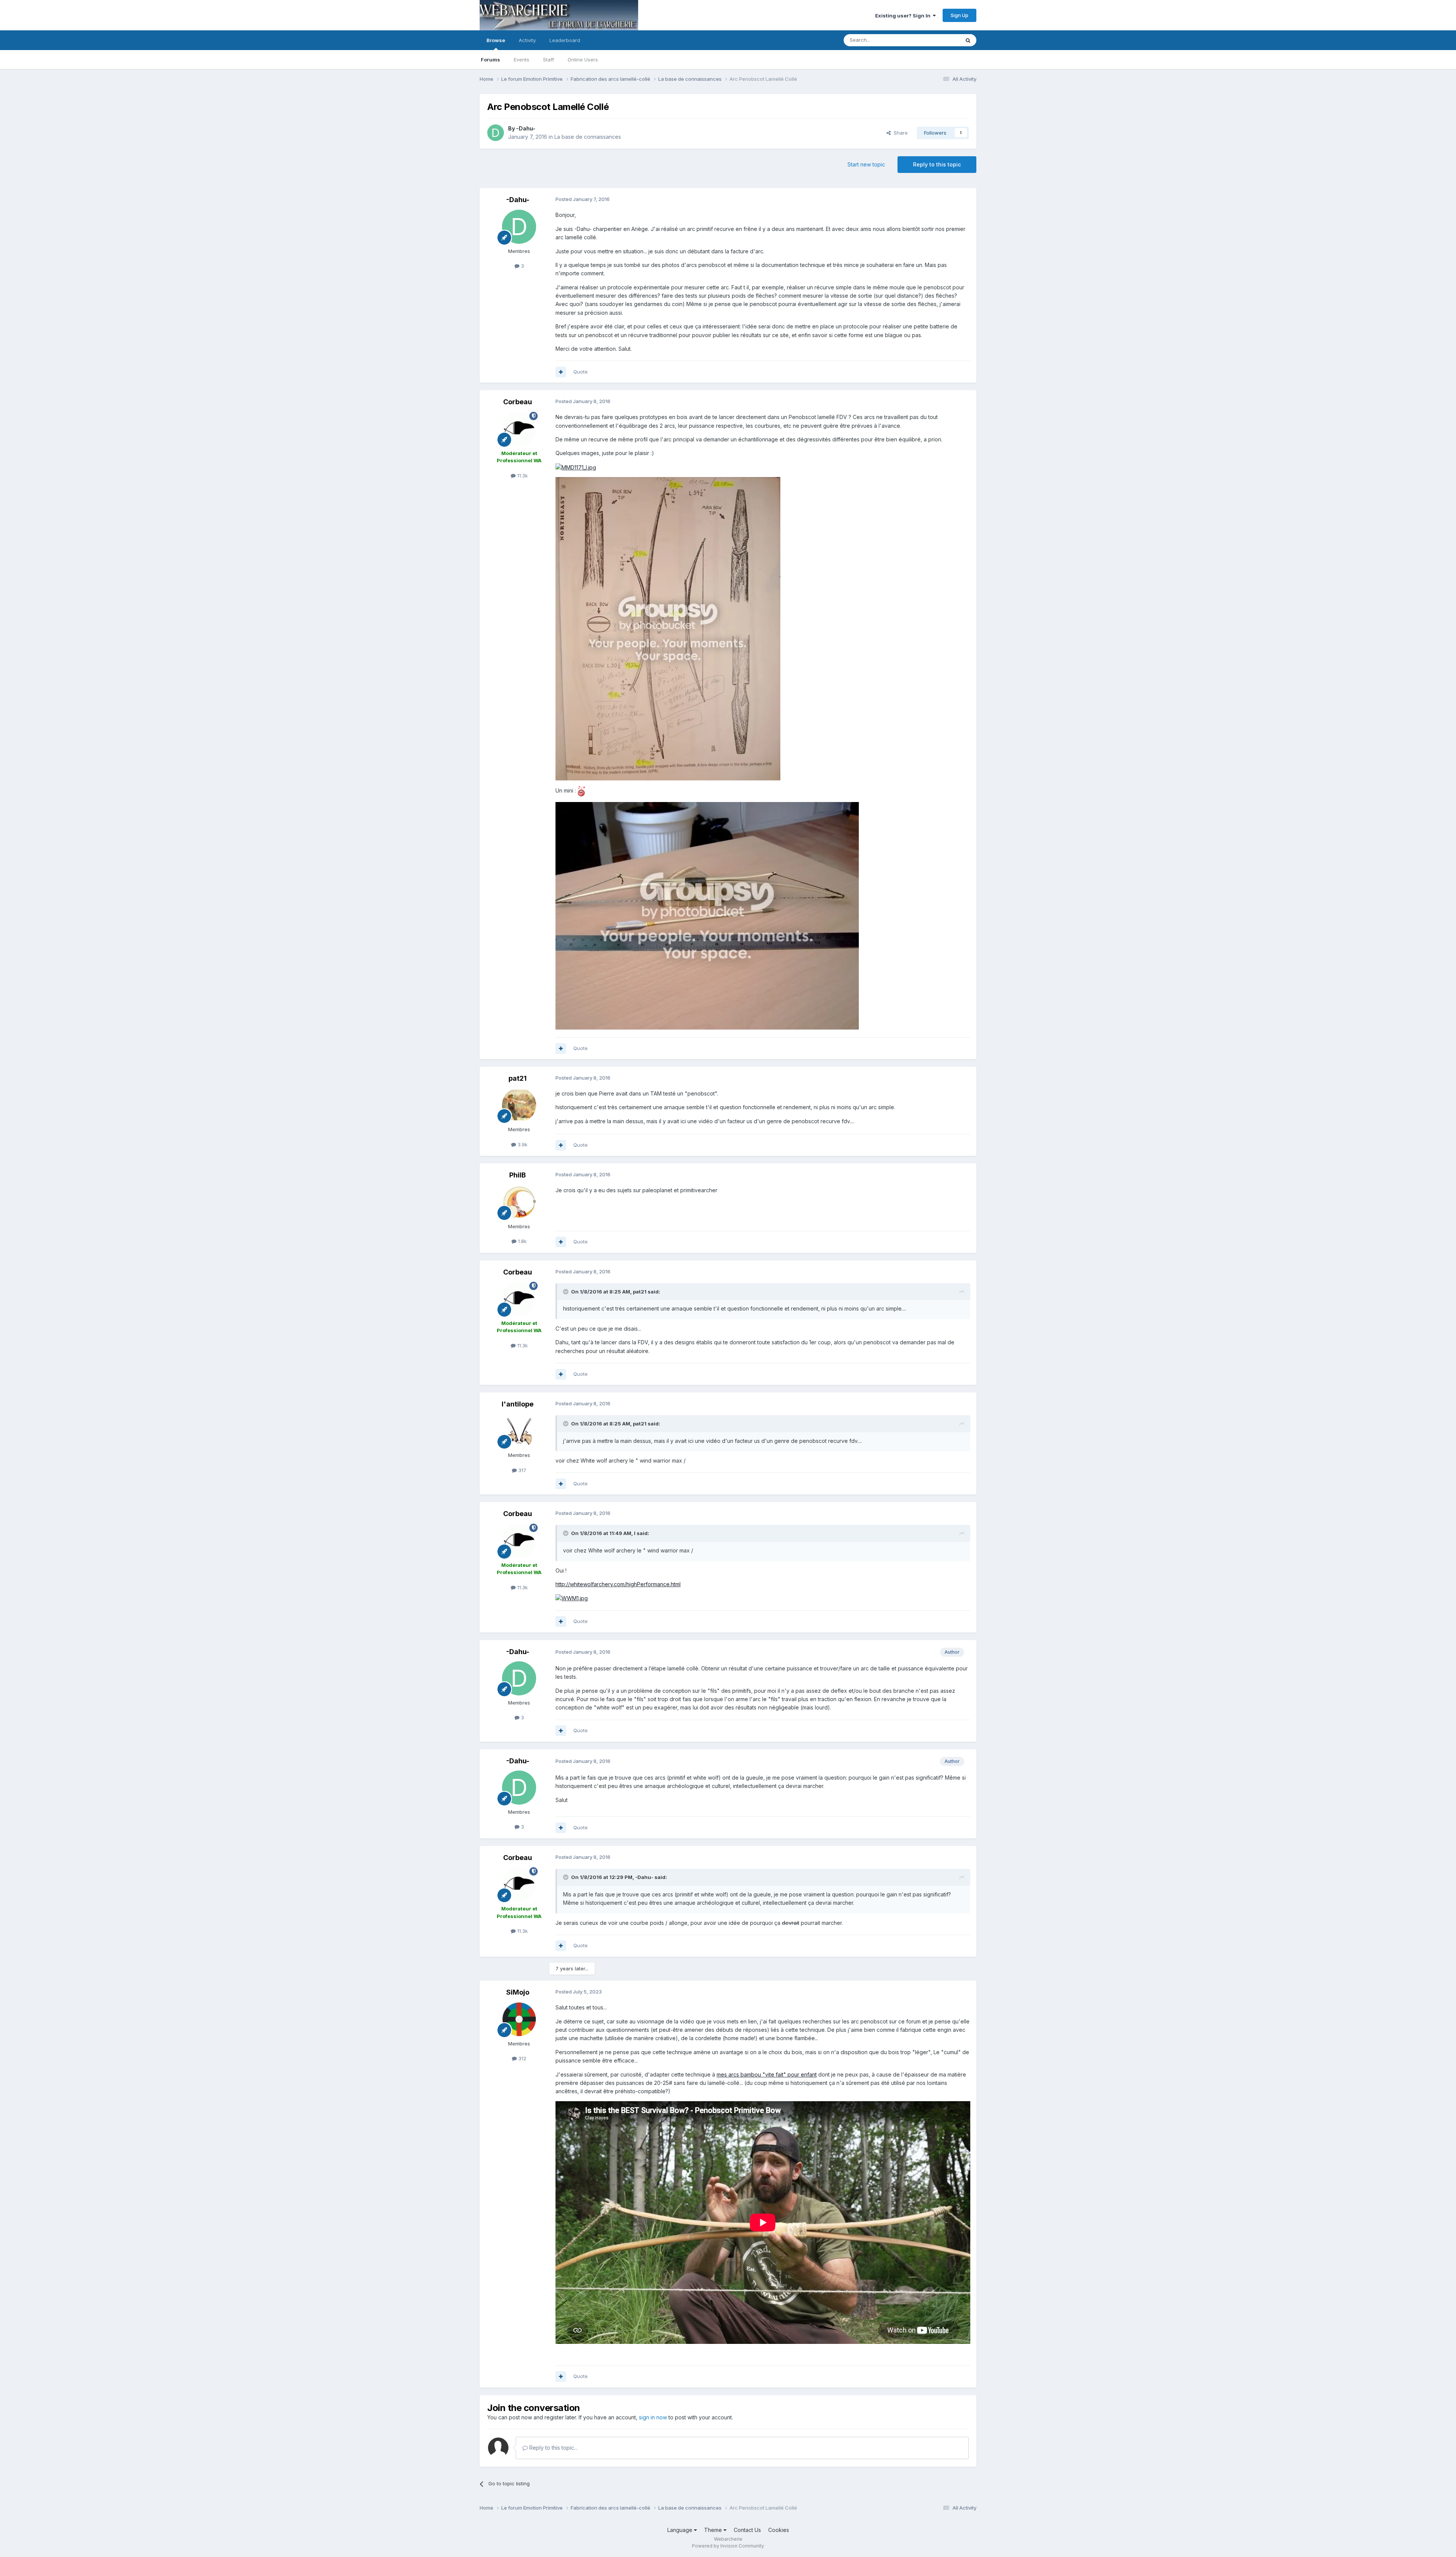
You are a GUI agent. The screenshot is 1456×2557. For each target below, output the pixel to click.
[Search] (968, 40)
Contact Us (747, 2530)
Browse (496, 40)
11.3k (522, 476)
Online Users (583, 60)
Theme (714, 2530)
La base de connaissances (588, 137)
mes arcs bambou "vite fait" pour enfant (767, 2074)
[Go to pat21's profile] (519, 1105)
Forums (490, 60)
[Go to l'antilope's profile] (519, 1431)
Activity (527, 40)
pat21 (518, 1078)
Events (522, 60)
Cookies (779, 2530)
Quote (581, 372)
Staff (548, 60)
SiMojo (518, 1992)
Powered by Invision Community (728, 2546)
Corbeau (518, 402)
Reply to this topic (937, 164)
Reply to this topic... (553, 2448)
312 (522, 2058)
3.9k (522, 1144)
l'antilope (518, 1404)
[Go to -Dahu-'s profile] (496, 133)
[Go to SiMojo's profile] (519, 2019)
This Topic (937, 40)
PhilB (518, 1175)
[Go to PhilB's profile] (519, 1202)
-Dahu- (526, 128)
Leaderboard (565, 40)
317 (522, 1470)
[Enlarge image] (576, 467)
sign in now (653, 2417)
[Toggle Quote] (566, 1292)
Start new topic (866, 164)
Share (899, 133)
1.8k (522, 1241)
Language (681, 2530)
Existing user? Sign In (904, 16)
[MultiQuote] (561, 372)
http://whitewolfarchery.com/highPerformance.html (618, 1584)
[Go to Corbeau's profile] (519, 429)
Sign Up (959, 15)
